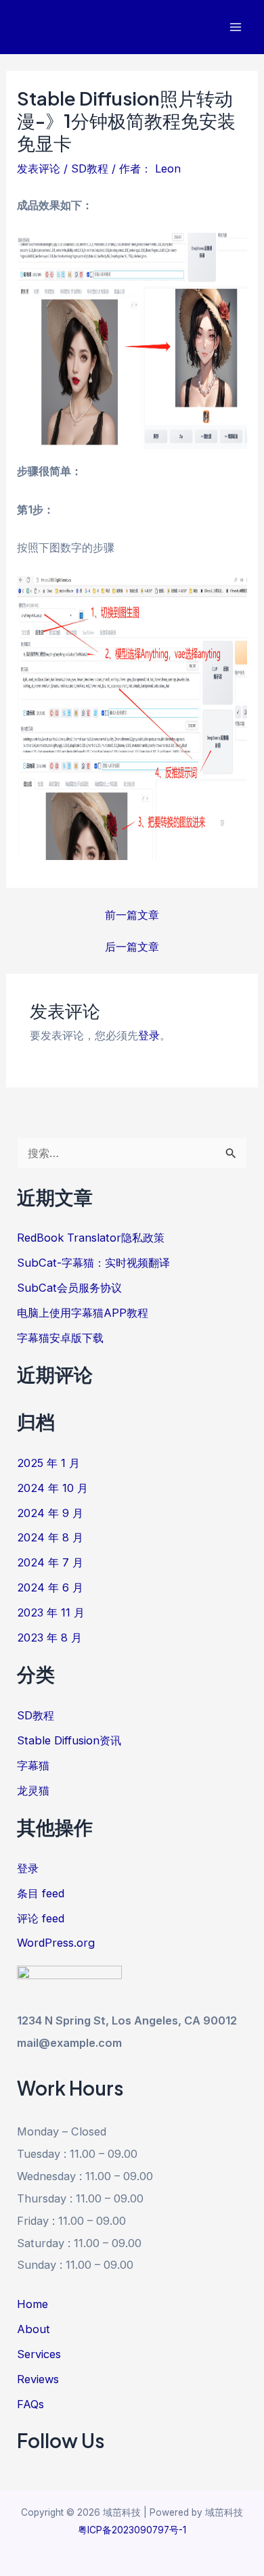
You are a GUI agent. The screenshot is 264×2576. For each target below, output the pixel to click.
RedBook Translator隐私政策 (91, 1238)
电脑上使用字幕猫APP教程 (83, 1313)
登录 (149, 1035)
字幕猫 (33, 1765)
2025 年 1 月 (48, 1463)
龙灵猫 (33, 1790)
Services (39, 2354)
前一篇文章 (132, 915)
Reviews (38, 2379)
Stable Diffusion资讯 (69, 1740)
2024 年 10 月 (52, 1488)
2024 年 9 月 (50, 1513)
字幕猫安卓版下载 (60, 1338)
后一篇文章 (132, 947)
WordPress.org (56, 1943)
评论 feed (41, 1918)
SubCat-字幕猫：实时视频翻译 (93, 1263)
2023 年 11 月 (51, 1612)
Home (32, 2304)
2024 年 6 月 (50, 1587)
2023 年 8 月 (49, 1637)
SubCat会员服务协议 (69, 1288)
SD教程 (90, 168)
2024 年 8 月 (50, 1537)
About (34, 2329)
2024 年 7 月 (50, 1562)
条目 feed (41, 1893)
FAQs (30, 2404)
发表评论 (39, 168)
